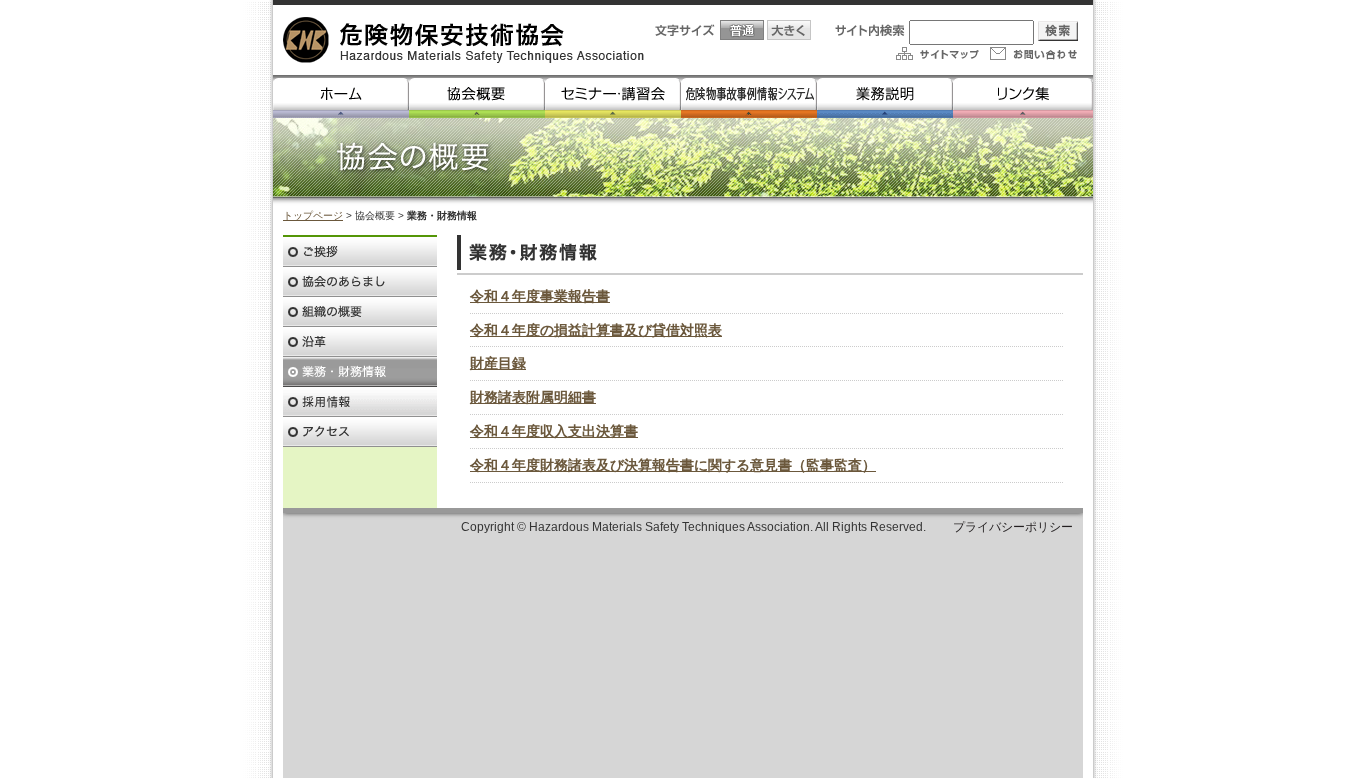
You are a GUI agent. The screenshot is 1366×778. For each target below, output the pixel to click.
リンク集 (1023, 96)
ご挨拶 (360, 252)
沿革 (360, 342)
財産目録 (498, 363)
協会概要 (477, 96)
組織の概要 (360, 312)
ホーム (341, 96)
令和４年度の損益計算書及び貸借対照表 (596, 330)
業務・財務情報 (360, 372)
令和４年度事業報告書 (540, 296)
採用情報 (360, 402)
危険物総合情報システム (749, 96)
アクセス (360, 432)
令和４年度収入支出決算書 (554, 431)
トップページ (313, 215)
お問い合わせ (1033, 54)
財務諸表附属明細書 (533, 397)
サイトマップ (935, 54)
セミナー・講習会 (613, 96)
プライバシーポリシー (1013, 527)
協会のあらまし (360, 282)
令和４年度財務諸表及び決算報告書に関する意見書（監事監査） (673, 465)
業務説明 (885, 96)
